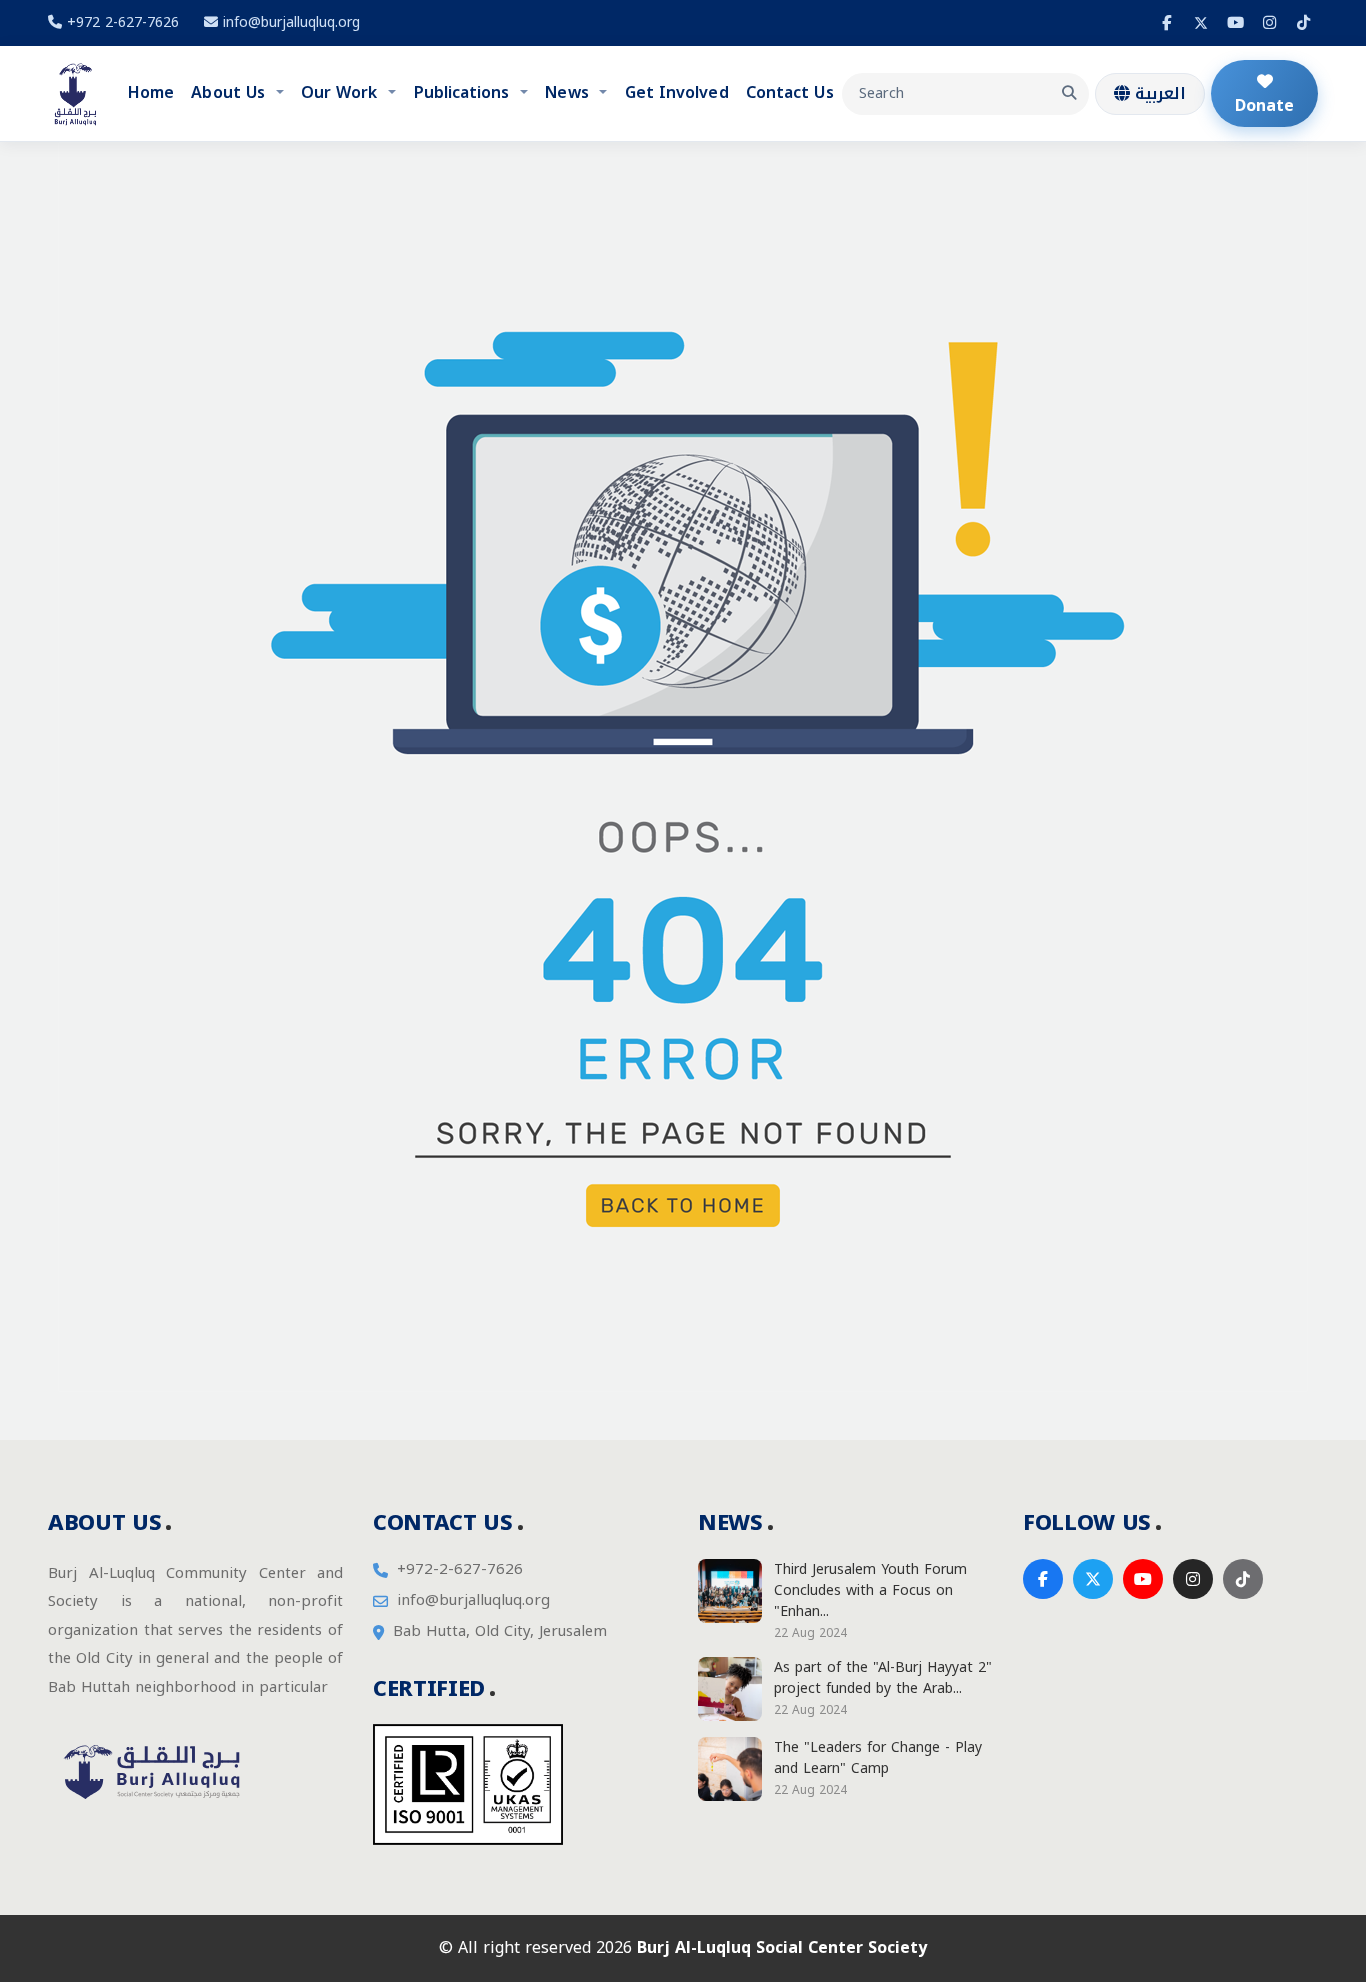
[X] (1201, 23)
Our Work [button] (342, 92)
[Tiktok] (1303, 23)
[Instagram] (1269, 23)
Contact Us (790, 92)
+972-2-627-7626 (460, 1569)
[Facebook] (1167, 23)
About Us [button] (230, 92)
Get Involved (677, 92)
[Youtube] (1235, 23)
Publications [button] (464, 92)
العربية (1158, 93)
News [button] (569, 92)
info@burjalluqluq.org (291, 22)
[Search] (1069, 94)
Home (151, 92)
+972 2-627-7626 (120, 22)
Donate (1264, 105)
